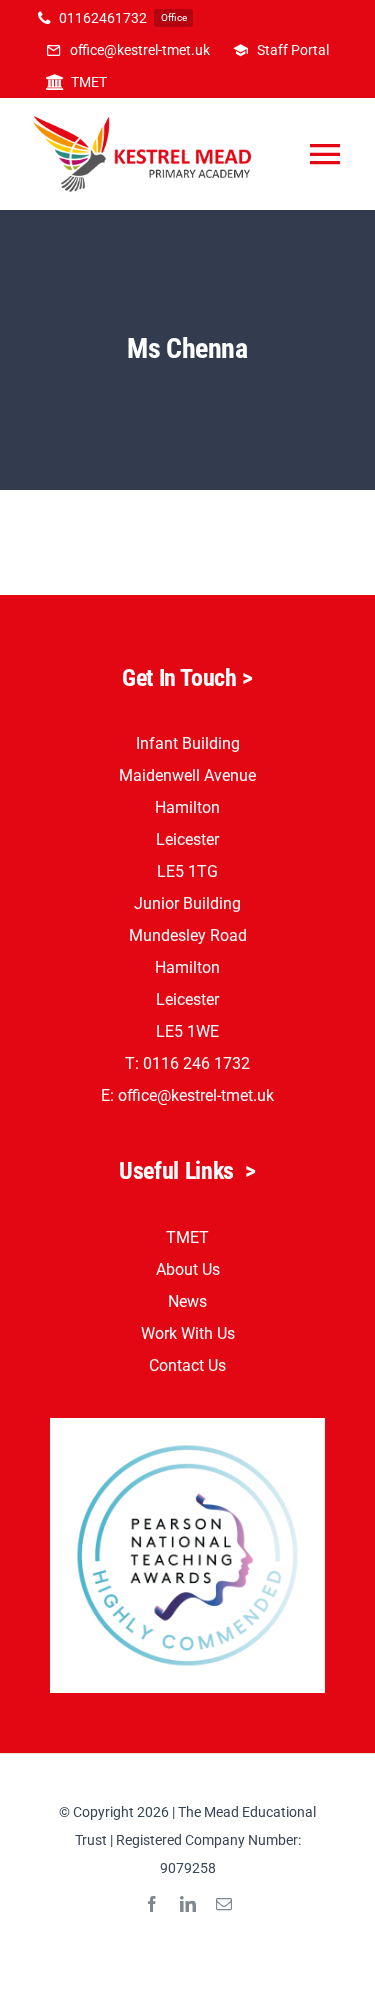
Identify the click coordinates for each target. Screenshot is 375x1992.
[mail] (224, 1904)
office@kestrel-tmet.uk (196, 1095)
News (187, 1301)
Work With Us (188, 1333)
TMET (187, 1237)
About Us (188, 1269)
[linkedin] (188, 1904)
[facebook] (152, 1904)
